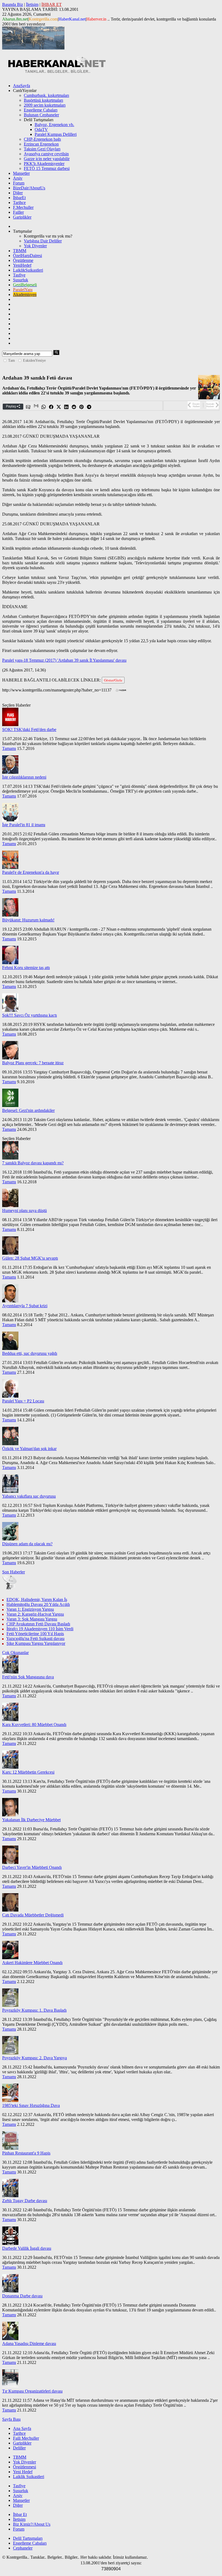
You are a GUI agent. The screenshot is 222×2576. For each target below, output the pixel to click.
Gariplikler (22, 217)
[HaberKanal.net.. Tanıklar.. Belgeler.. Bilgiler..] (56, 72)
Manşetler (21, 173)
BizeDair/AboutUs (29, 188)
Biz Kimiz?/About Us (32, 2524)
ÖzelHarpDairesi (27, 256)
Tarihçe (19, 202)
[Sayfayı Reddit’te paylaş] (74, 407)
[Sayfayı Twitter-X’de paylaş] (59, 407)
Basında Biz (13, 4)
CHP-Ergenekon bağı (42, 139)
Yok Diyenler (35, 246)
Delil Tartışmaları (28, 2538)
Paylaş (11, 406)
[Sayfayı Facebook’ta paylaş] (51, 407)
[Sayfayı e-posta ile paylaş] (28, 407)
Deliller (19, 2448)
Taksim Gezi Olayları (42, 149)
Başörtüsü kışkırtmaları (43, 100)
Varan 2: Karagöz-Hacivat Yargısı (35, 1614)
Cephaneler (23, 2548)
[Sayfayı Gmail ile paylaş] (36, 407)
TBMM (20, 251)
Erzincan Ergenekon (41, 144)
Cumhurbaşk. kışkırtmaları (46, 95)
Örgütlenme (23, 260)
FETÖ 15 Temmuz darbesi (47, 168)
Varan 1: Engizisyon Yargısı (30, 1609)
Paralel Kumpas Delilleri (56, 134)
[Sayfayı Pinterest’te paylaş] (82, 407)
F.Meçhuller (23, 207)
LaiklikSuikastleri (28, 270)
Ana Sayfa (22, 2428)
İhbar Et (20, 2514)
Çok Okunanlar (15, 1653)
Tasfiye (19, 275)
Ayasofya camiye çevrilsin (46, 154)
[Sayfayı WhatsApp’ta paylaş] (44, 407)
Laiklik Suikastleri (29, 2477)
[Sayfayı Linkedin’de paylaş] (67, 407)
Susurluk (21, 280)
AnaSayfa (22, 86)
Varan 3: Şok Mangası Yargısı (32, 1619)
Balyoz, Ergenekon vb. (54, 125)
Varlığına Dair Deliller (43, 241)
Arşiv (18, 178)
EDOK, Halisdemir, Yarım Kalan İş (37, 1600)
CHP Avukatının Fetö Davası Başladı (38, 1624)
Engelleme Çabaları (41, 110)
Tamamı (9, 748)
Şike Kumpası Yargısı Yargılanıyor (36, 1643)
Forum (19, 183)
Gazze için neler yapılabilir (47, 159)
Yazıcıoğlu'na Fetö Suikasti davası (35, 1638)
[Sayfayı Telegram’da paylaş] (89, 407)
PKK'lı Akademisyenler (44, 164)
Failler (18, 212)
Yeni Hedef (23, 2472)
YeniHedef (22, 265)
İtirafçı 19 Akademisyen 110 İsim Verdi (40, 1629)
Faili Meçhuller (26, 2438)
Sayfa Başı (11, 2419)
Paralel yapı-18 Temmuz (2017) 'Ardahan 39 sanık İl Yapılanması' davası (64, 660)
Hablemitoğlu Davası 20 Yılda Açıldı (38, 1604)
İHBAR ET (52, 4)
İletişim (32, 4)
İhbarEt (19, 198)
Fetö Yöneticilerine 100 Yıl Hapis (35, 1634)
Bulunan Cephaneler (41, 115)
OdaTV (41, 129)
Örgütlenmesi (25, 2467)
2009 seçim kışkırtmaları (45, 105)
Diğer (18, 193)
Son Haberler (14, 1572)
